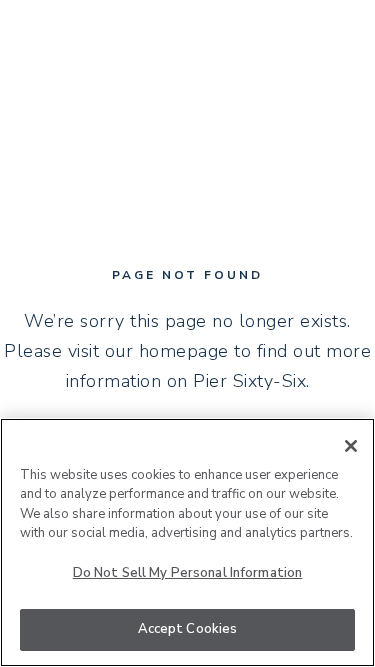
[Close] (351, 446)
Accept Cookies (188, 629)
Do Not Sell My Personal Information (188, 573)
